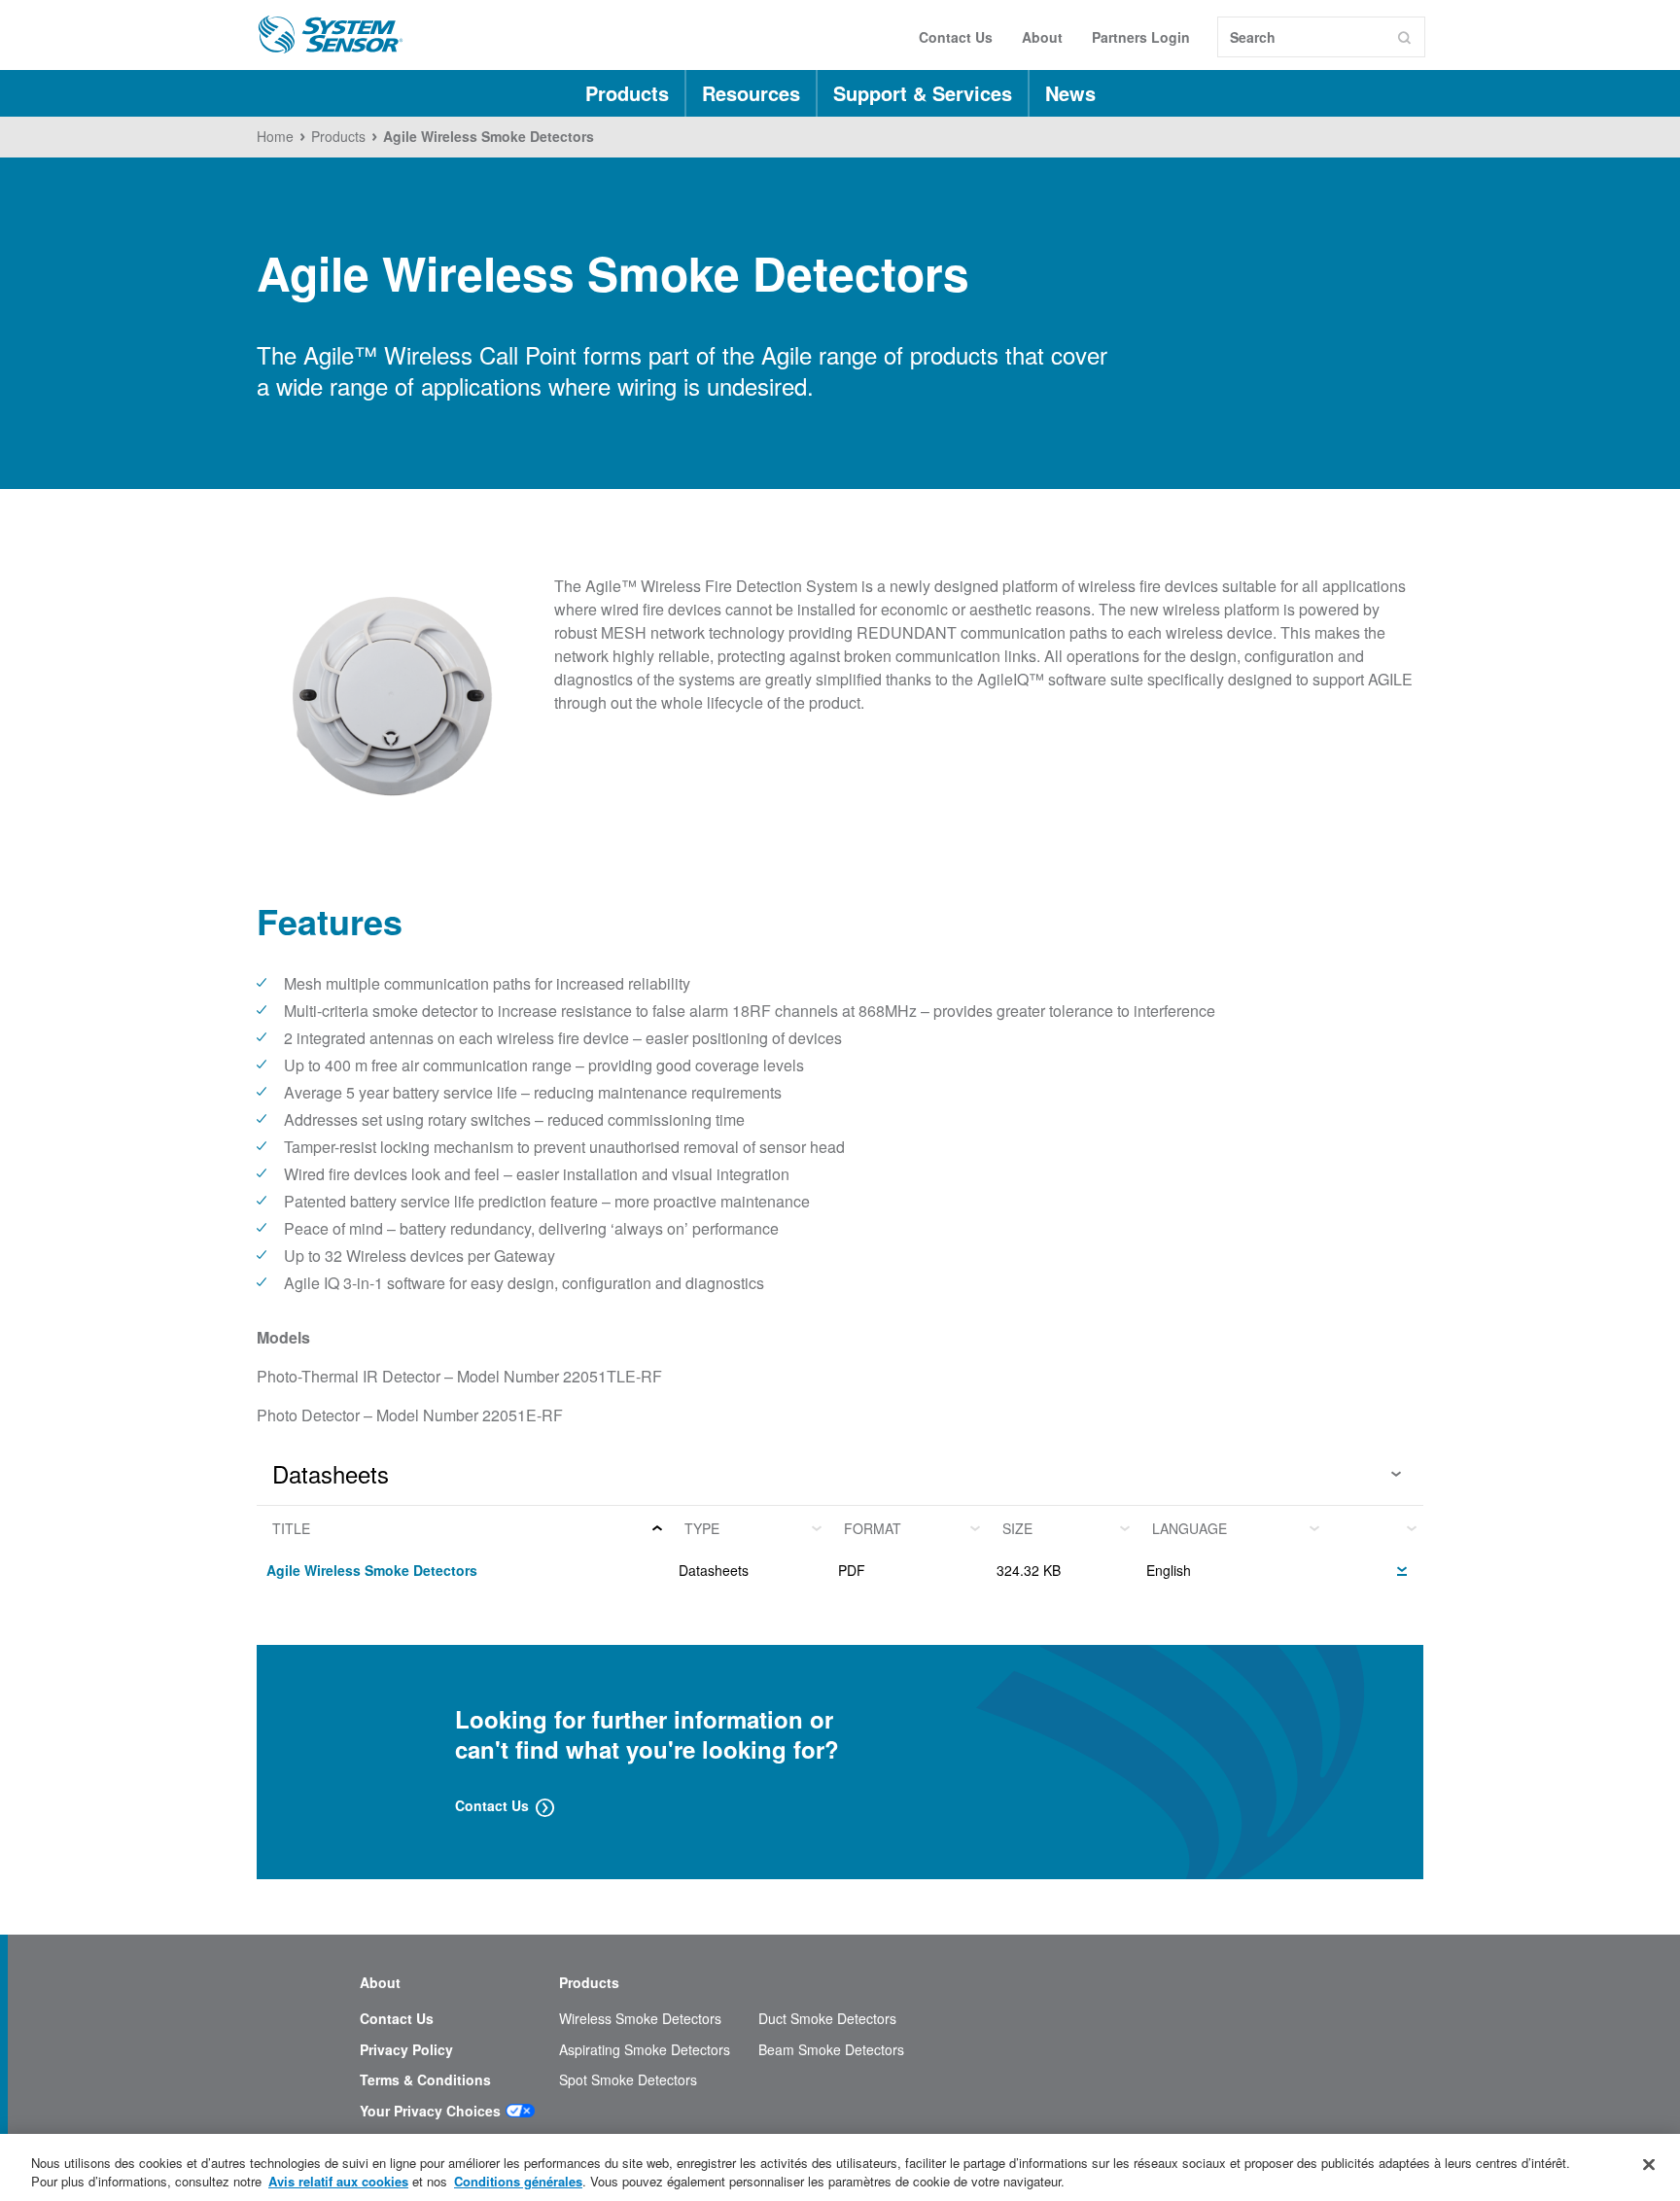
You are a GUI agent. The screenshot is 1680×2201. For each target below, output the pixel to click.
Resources (751, 93)
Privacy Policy (406, 2050)
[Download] (1402, 1568)
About (1042, 37)
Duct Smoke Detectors (827, 2019)
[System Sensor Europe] (331, 35)
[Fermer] (1649, 2165)
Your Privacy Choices (430, 2111)
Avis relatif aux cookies (338, 2181)
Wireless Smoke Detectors (640, 2019)
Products (627, 93)
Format (873, 1528)
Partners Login (1141, 37)
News (1070, 93)
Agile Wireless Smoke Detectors (372, 1570)
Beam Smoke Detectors (831, 2050)
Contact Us (956, 37)
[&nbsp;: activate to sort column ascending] (1375, 1528)
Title (291, 1528)
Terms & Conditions (425, 2080)
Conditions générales (518, 2181)
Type (702, 1528)
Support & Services (923, 93)
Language (1190, 1528)
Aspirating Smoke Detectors (645, 2050)
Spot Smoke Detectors (628, 2080)
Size (1017, 1528)
